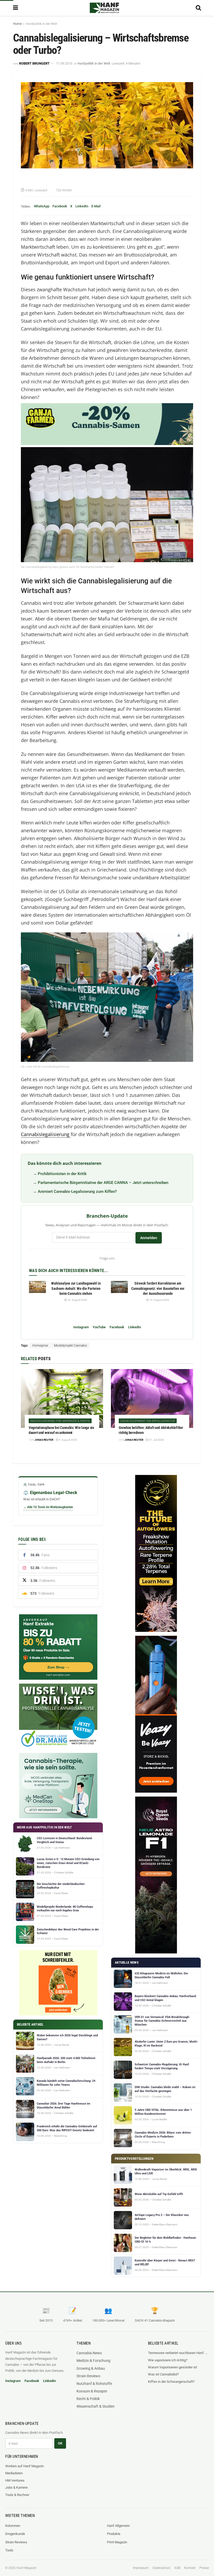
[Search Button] (198, 8)
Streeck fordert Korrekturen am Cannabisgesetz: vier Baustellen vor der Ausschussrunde (158, 1288)
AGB (177, 2568)
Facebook (60, 206)
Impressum (141, 2568)
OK (60, 2443)
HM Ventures (15, 2480)
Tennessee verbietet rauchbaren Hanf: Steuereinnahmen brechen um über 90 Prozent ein (178, 2353)
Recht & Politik (88, 2399)
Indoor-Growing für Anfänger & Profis (60, 1421)
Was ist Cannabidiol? (163, 2374)
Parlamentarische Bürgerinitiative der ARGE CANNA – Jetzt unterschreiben (103, 1183)
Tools (9, 2550)
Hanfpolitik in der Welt (41, 24)
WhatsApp (42, 206)
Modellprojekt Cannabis (70, 1346)
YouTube (99, 1327)
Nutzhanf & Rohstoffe (94, 2384)
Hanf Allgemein (118, 2526)
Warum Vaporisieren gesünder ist (173, 2367)
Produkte (114, 2534)
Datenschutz (162, 2568)
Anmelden (149, 1238)
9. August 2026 (68, 1440)
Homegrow (40, 1346)
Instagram (81, 1327)
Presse (204, 2568)
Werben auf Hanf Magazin (25, 2466)
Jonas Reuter (44, 1440)
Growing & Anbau (91, 2368)
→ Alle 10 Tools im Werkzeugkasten (48, 1507)
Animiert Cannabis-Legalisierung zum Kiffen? (77, 1192)
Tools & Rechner (17, 2495)
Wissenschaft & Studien (96, 2406)
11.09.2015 (64, 63)
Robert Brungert (34, 63)
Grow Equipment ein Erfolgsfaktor (148, 1421)
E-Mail (96, 206)
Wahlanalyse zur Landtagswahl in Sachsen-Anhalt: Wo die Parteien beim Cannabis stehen (76, 1288)
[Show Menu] (16, 8)
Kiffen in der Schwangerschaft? (171, 2382)
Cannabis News (89, 2353)
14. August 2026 (159, 1300)
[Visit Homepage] (104, 8)
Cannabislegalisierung (46, 1134)
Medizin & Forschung (93, 2361)
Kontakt (190, 2568)
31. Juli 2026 (156, 1440)
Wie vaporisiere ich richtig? (168, 2360)
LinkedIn (82, 206)
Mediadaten (14, 2473)
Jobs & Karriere (16, 2487)
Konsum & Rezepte (92, 2391)
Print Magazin (117, 2542)
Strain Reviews (88, 2376)
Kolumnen (13, 2526)
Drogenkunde (15, 2534)
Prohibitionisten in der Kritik (62, 1174)
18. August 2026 (77, 1300)
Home (17, 24)
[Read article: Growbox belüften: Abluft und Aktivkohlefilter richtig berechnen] (152, 1398)
